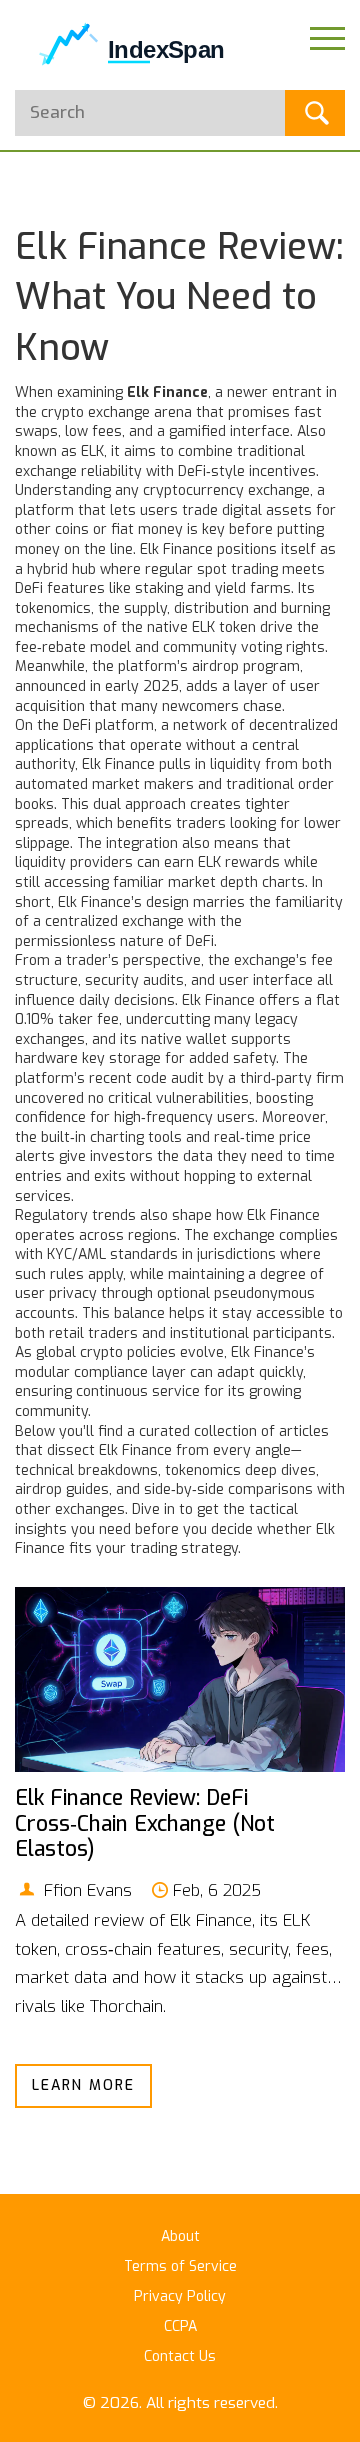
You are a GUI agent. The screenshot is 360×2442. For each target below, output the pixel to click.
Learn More (83, 2085)
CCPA (180, 2326)
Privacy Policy (180, 2296)
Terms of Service (180, 2266)
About (180, 2236)
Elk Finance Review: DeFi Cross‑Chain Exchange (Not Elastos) (145, 1823)
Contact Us (180, 2356)
